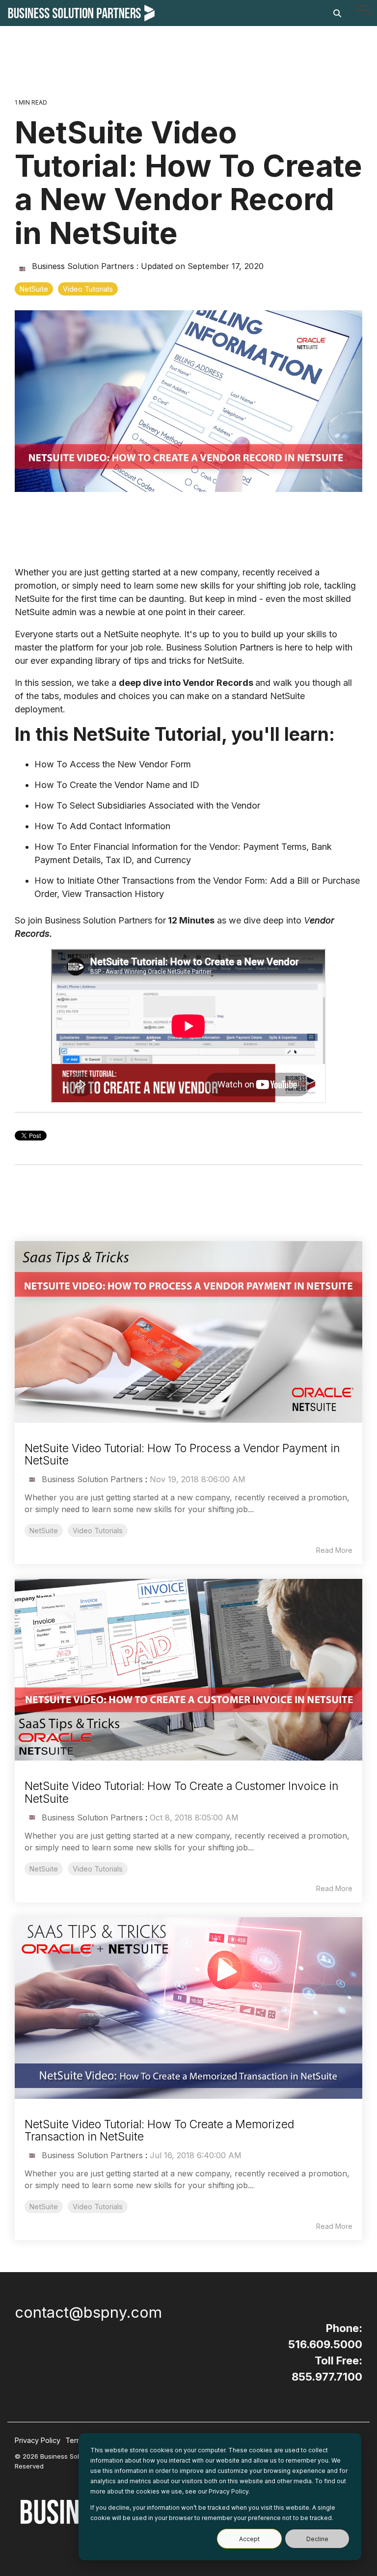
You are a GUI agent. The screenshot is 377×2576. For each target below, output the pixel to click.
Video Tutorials (88, 289)
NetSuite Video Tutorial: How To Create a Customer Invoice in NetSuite (181, 1792)
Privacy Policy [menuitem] (38, 2440)
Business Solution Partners (83, 266)
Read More (334, 1550)
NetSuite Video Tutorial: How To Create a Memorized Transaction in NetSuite (159, 2130)
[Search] (337, 13)
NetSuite (34, 289)
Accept (249, 2539)
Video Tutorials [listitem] (98, 1531)
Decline (317, 2539)
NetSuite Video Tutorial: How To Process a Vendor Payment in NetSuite (182, 1454)
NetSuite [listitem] (44, 1531)
